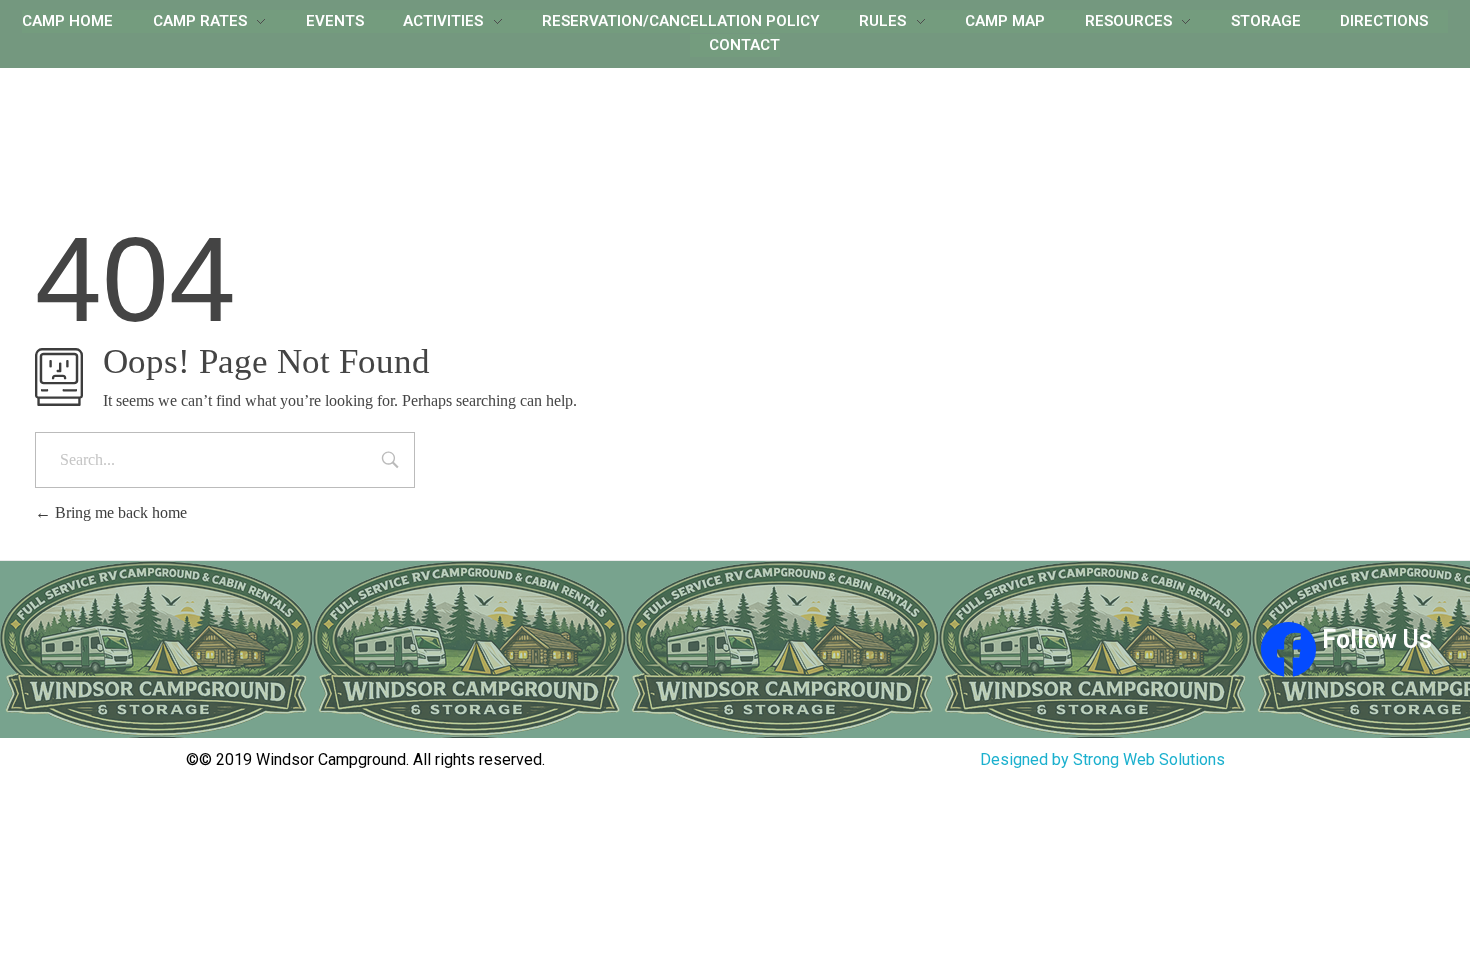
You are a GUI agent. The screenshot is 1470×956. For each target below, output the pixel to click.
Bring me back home (119, 512)
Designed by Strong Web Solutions (1102, 759)
